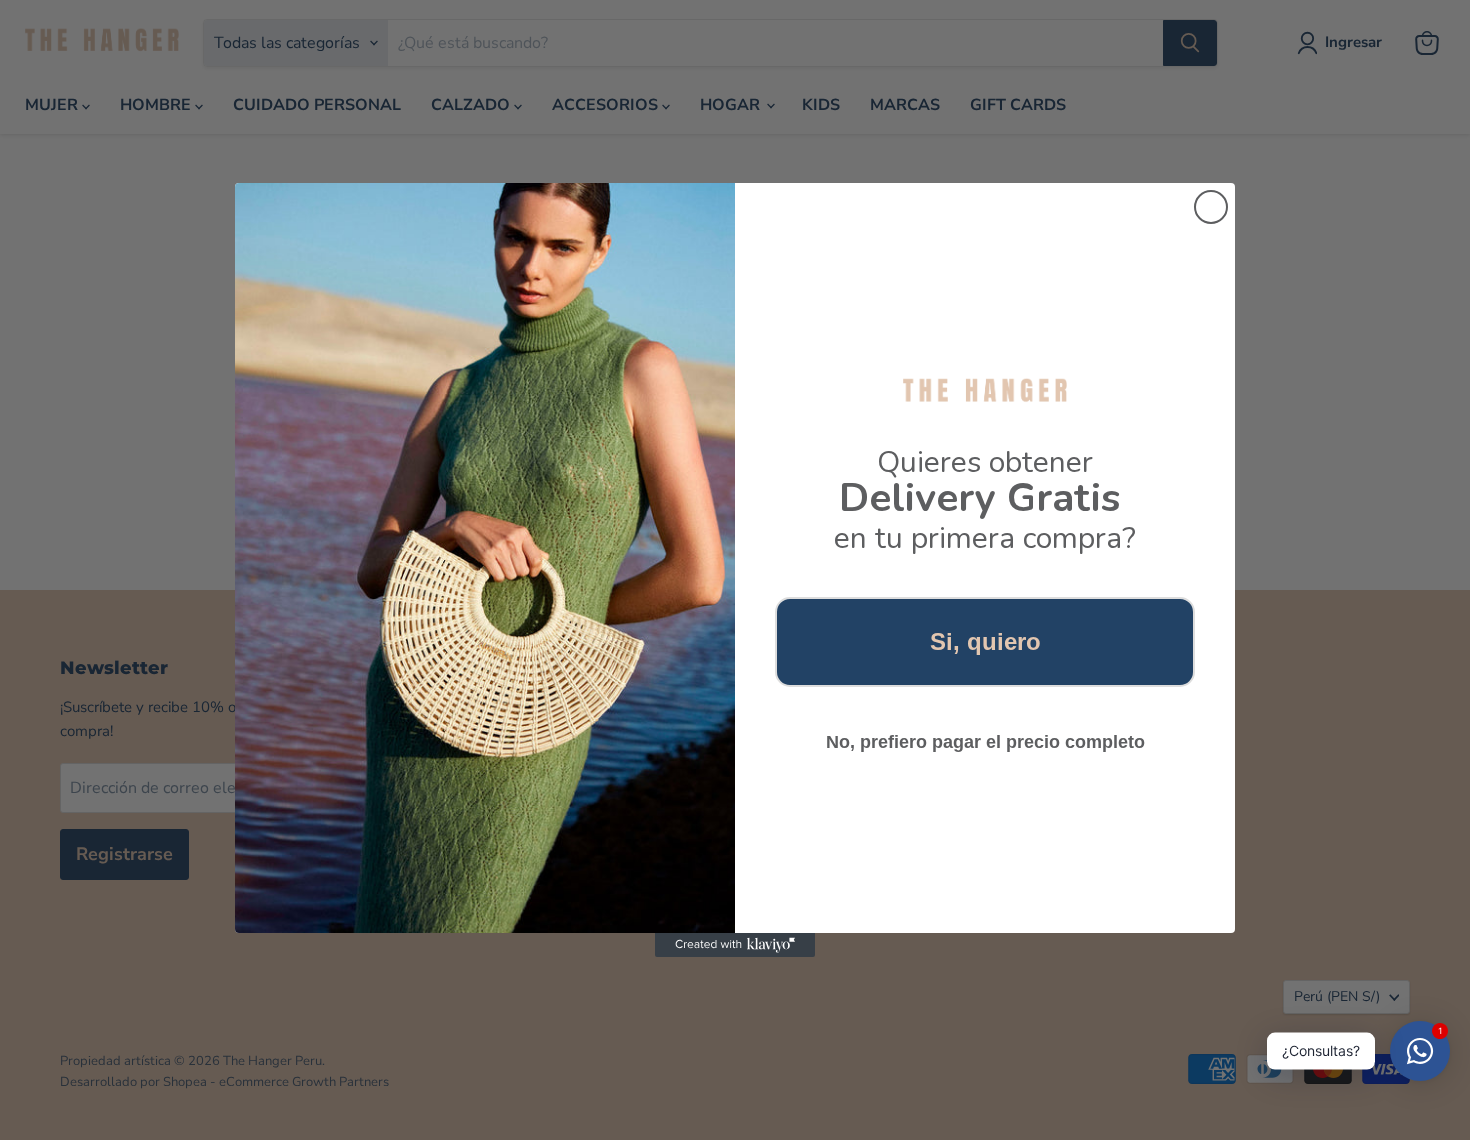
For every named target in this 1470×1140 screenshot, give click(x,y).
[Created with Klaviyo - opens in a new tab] (735, 945)
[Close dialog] (1211, 207)
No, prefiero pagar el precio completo (985, 742)
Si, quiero (985, 641)
